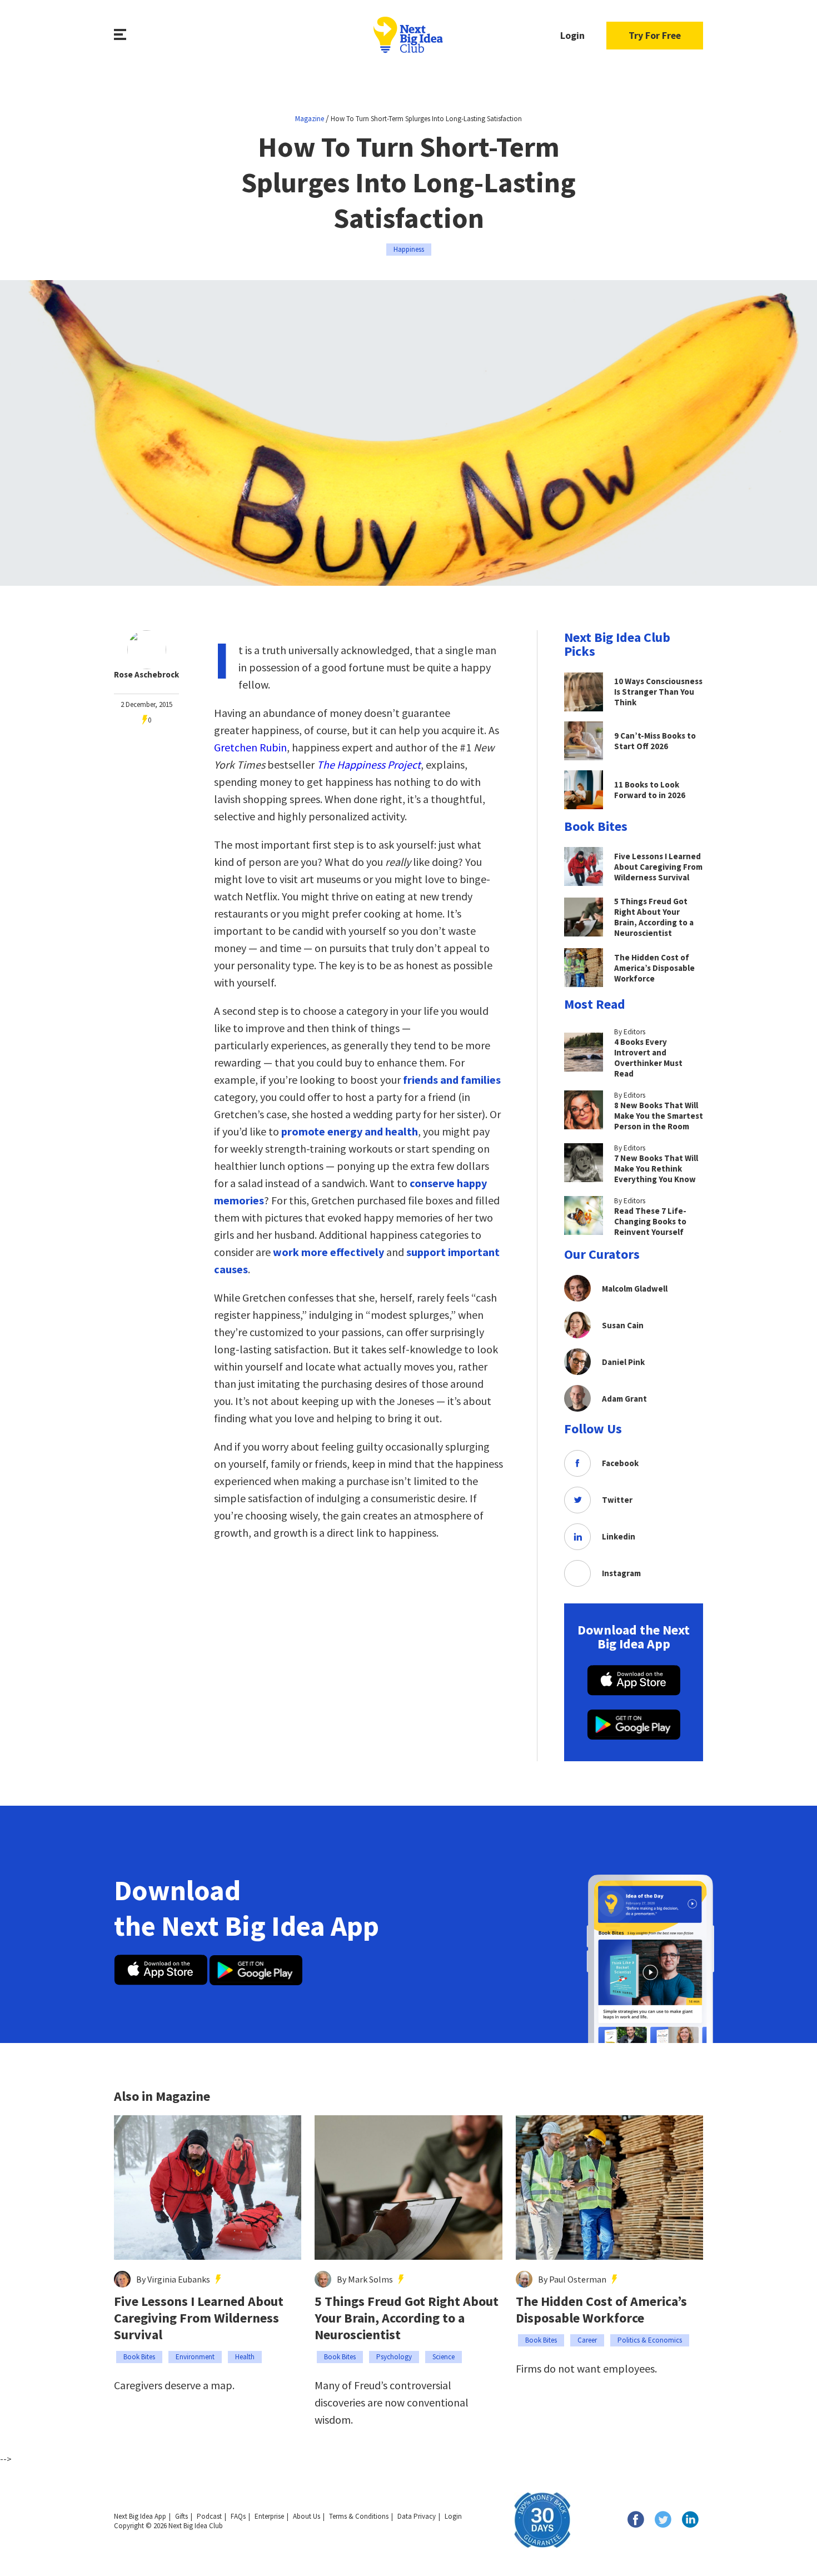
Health (245, 2357)
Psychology (394, 2357)
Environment (195, 2357)
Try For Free (655, 35)
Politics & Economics (650, 2340)
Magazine (310, 119)
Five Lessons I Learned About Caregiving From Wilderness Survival (199, 2318)
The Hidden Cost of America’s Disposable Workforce (601, 2310)
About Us (307, 2516)
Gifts (181, 2516)
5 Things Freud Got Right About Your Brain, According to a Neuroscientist (407, 2318)
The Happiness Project (369, 764)
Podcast (209, 2516)
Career (587, 2340)
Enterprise (269, 2516)
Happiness (409, 249)
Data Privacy (417, 2516)
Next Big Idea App (140, 2516)
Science (444, 2357)
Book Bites (139, 2357)
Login (572, 35)
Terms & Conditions (359, 2516)
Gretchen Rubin (250, 747)
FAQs (238, 2516)
